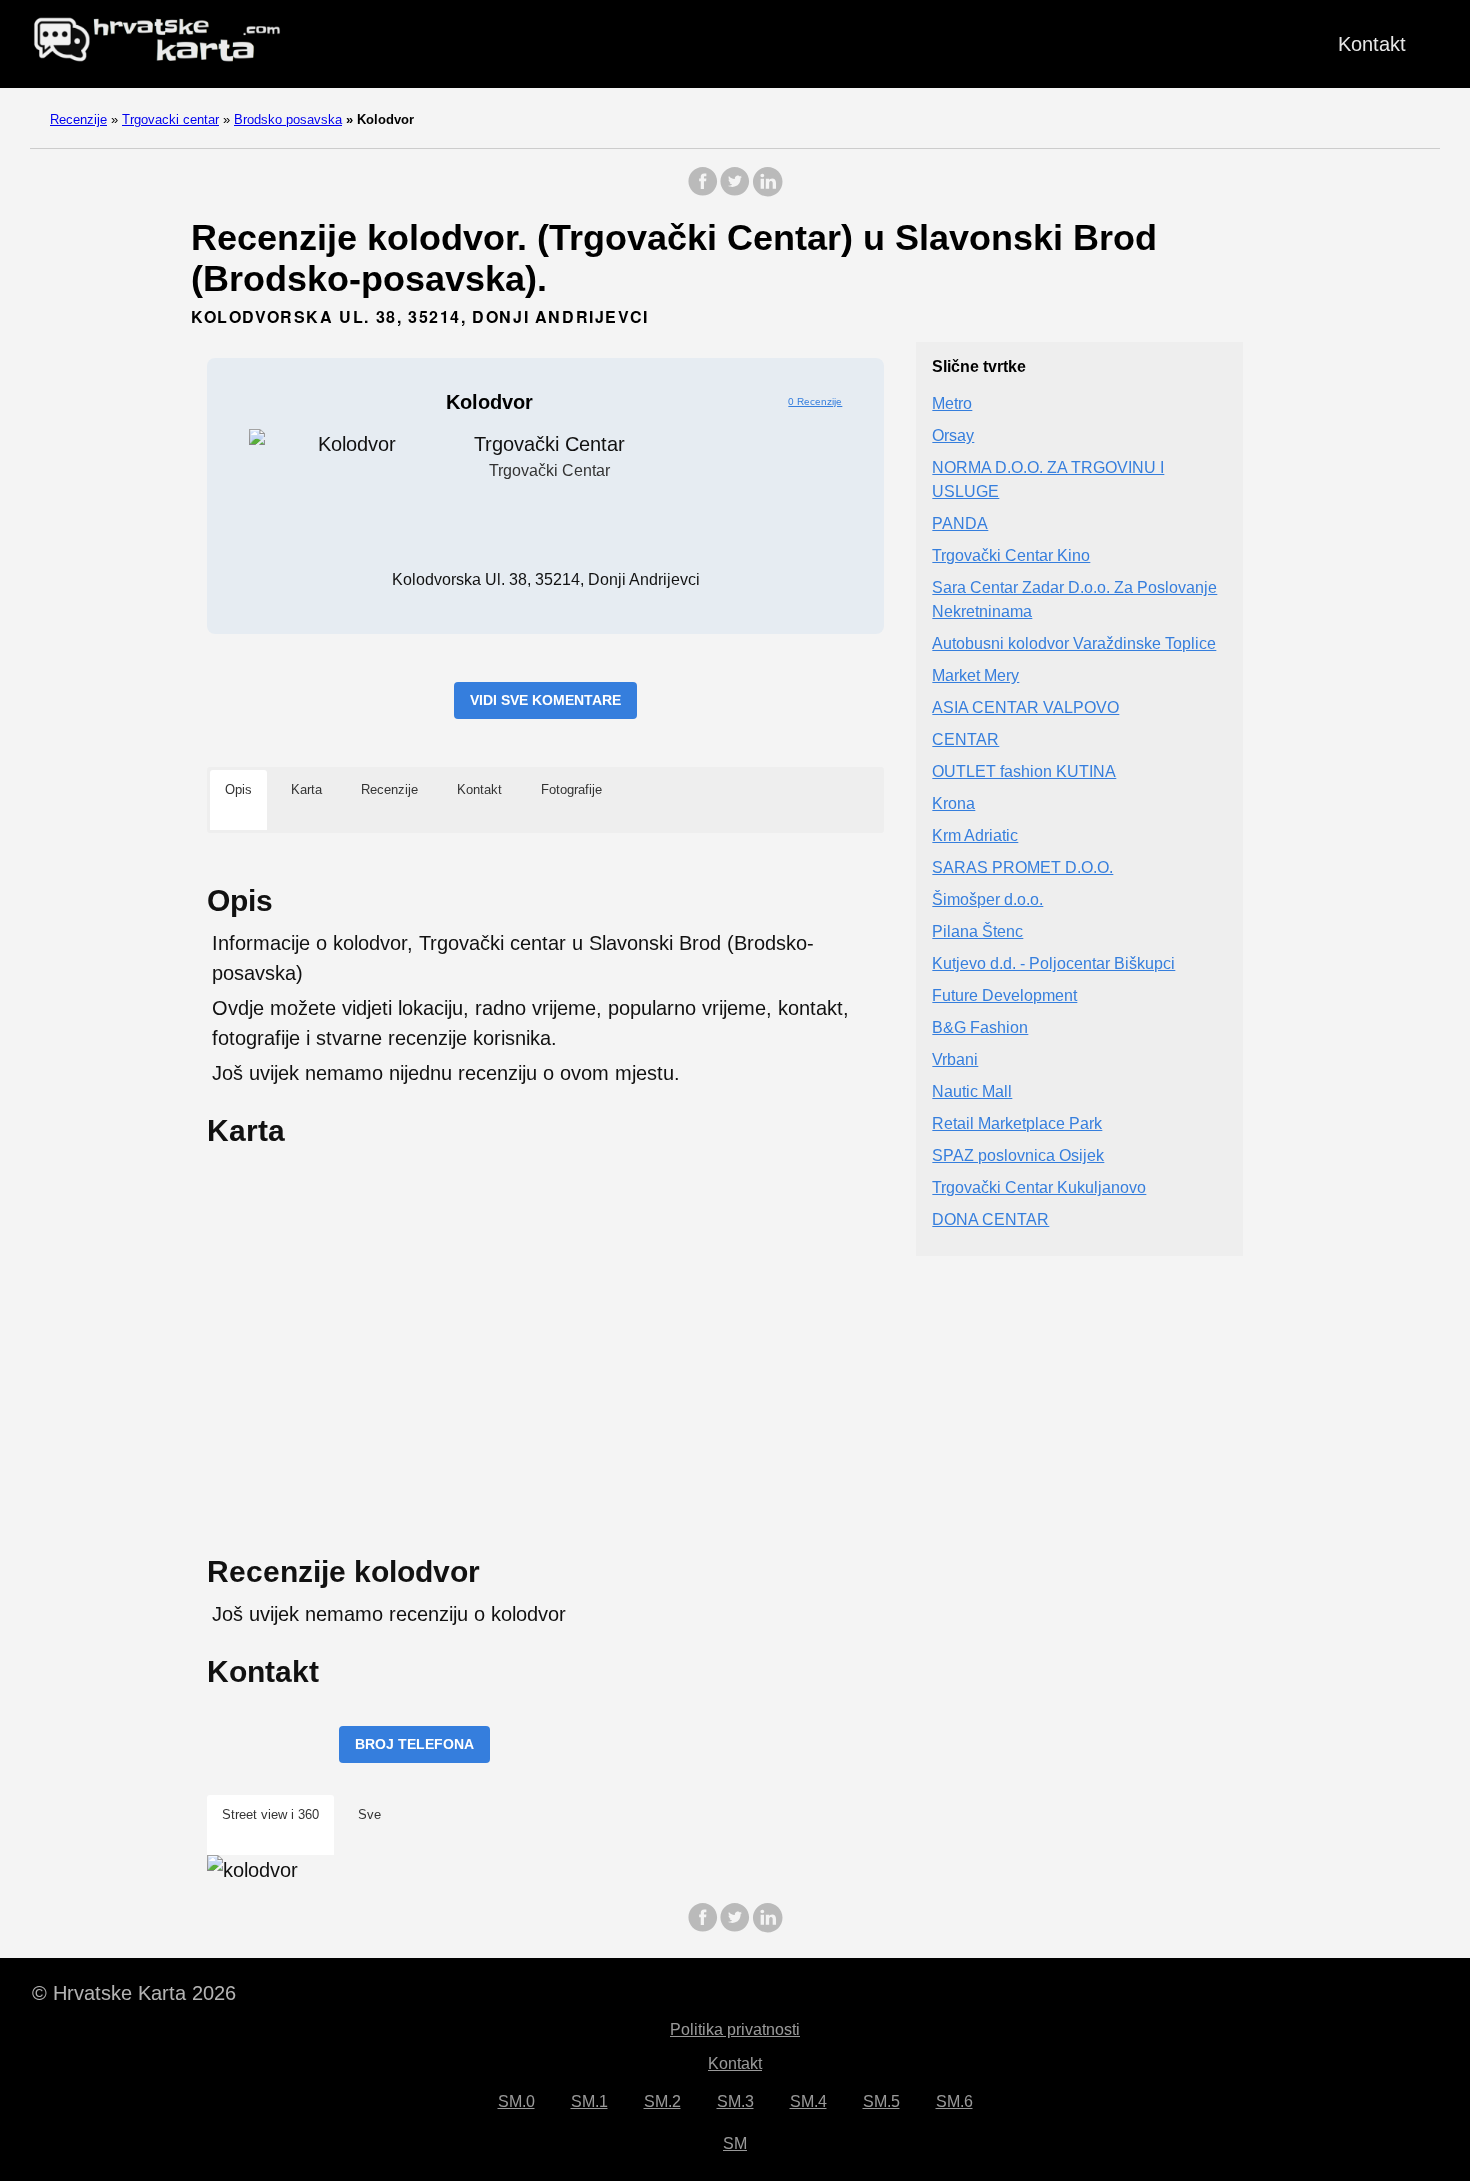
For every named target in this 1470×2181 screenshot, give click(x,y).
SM (735, 2143)
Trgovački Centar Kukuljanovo (1039, 1188)
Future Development (1004, 996)
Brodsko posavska (288, 119)
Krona (953, 804)
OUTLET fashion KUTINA (1024, 772)
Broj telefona (414, 1744)
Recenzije (78, 119)
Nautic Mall (972, 1092)
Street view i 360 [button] (270, 1814)
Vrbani (955, 1060)
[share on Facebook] (703, 191)
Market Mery (975, 676)
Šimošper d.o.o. (987, 900)
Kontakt (1372, 44)
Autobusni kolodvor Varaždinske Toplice (1074, 644)
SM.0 (516, 2101)
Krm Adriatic (975, 836)
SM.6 (954, 2101)
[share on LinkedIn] (767, 191)
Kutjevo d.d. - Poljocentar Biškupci (1053, 964)
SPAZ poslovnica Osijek (1018, 1156)
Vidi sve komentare (545, 700)
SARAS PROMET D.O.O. (1022, 868)
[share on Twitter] (735, 191)
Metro (952, 404)
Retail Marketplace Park (1017, 1124)
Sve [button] (369, 1814)
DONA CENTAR (990, 1220)
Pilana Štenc (977, 932)
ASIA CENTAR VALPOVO (1025, 708)
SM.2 (662, 2101)
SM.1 (589, 2101)
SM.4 (808, 2101)
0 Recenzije (815, 401)
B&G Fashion (980, 1028)
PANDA (960, 524)
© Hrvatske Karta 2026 (134, 1993)
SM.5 (881, 2101)
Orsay (953, 436)
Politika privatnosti (735, 2029)
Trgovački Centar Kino (1011, 556)
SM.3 (735, 2101)
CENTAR (965, 740)
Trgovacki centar (170, 119)
